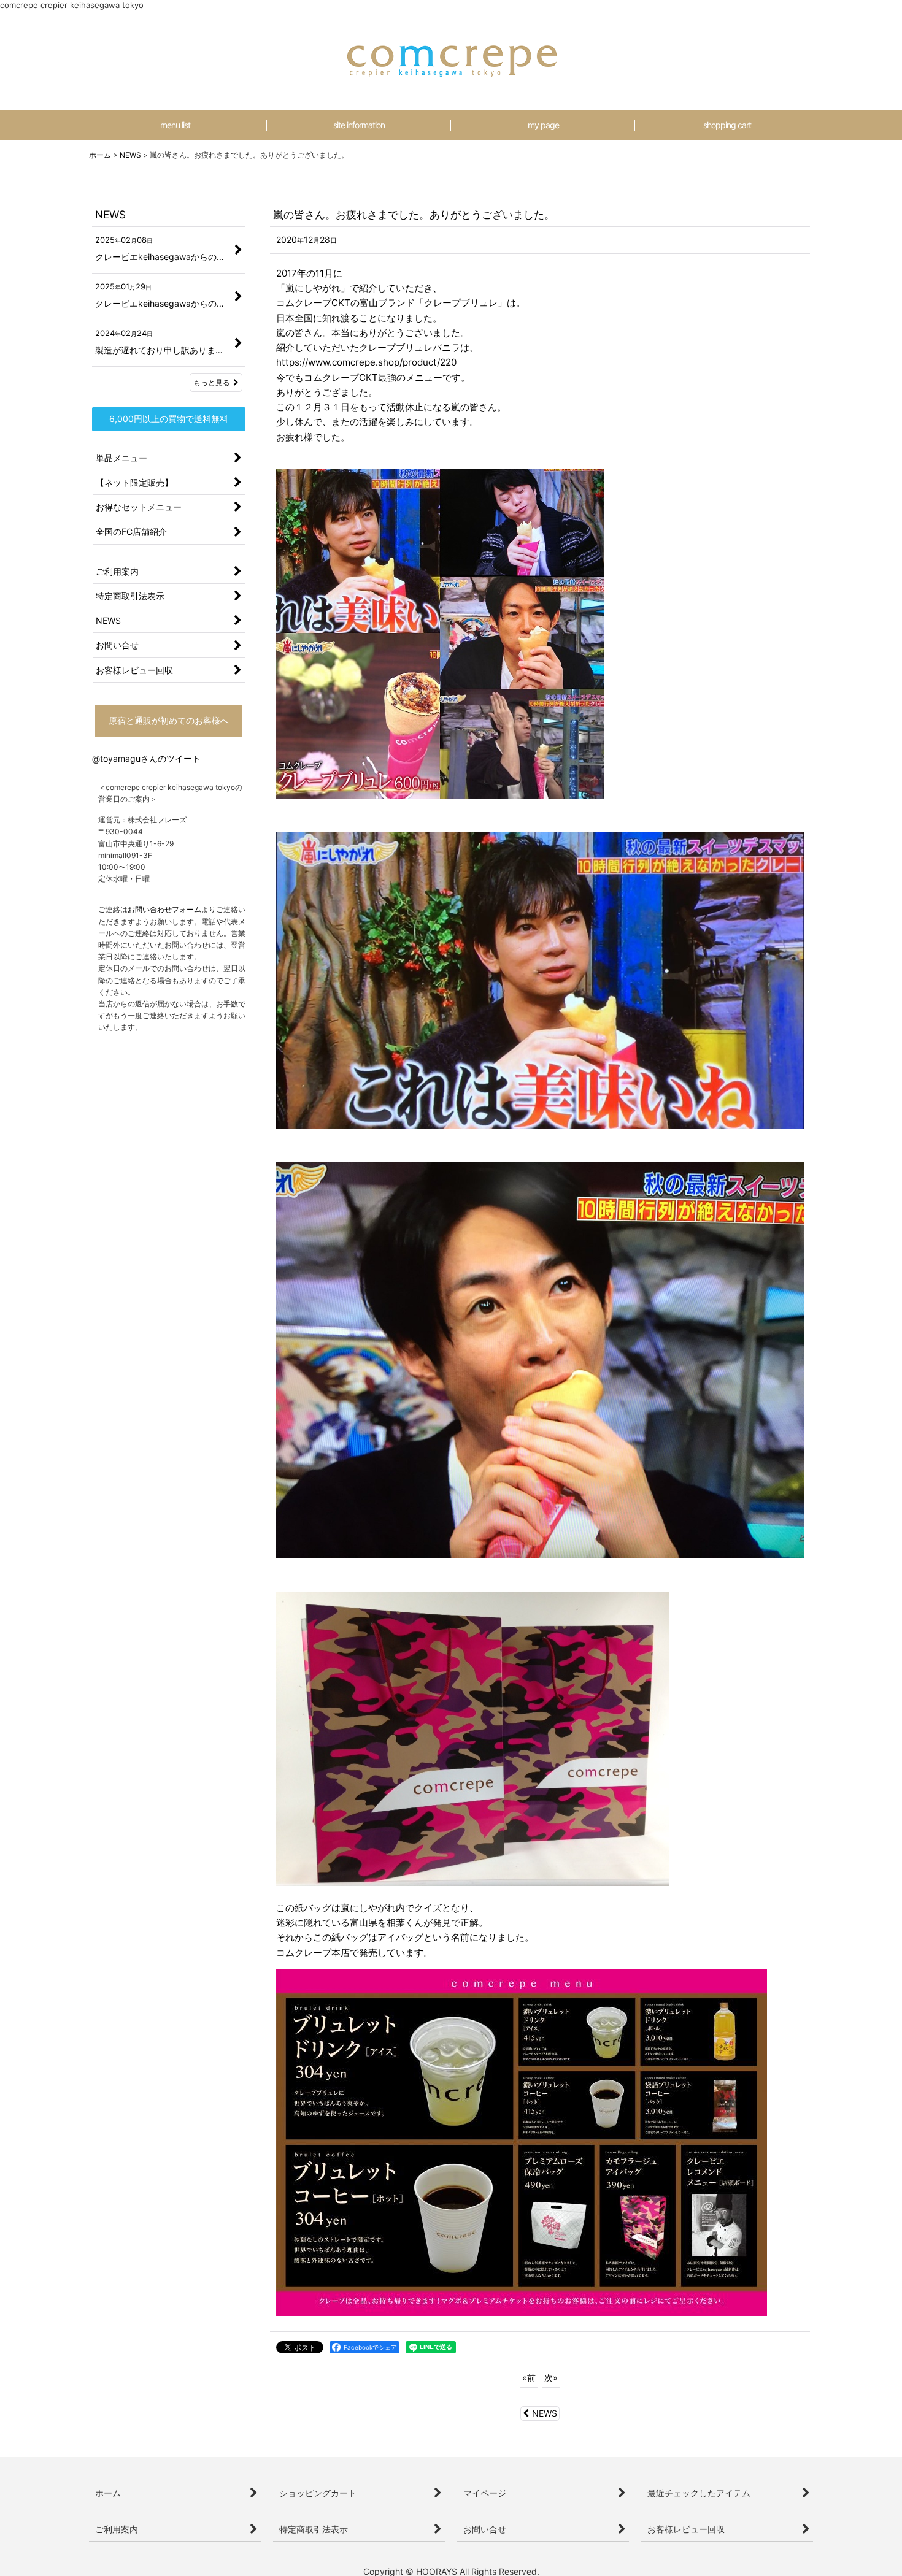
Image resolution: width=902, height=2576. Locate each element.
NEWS (545, 2413)
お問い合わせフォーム (164, 909)
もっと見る (212, 382)
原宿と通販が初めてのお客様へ (169, 720)
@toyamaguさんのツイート (146, 758)
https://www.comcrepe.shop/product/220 (366, 362)
